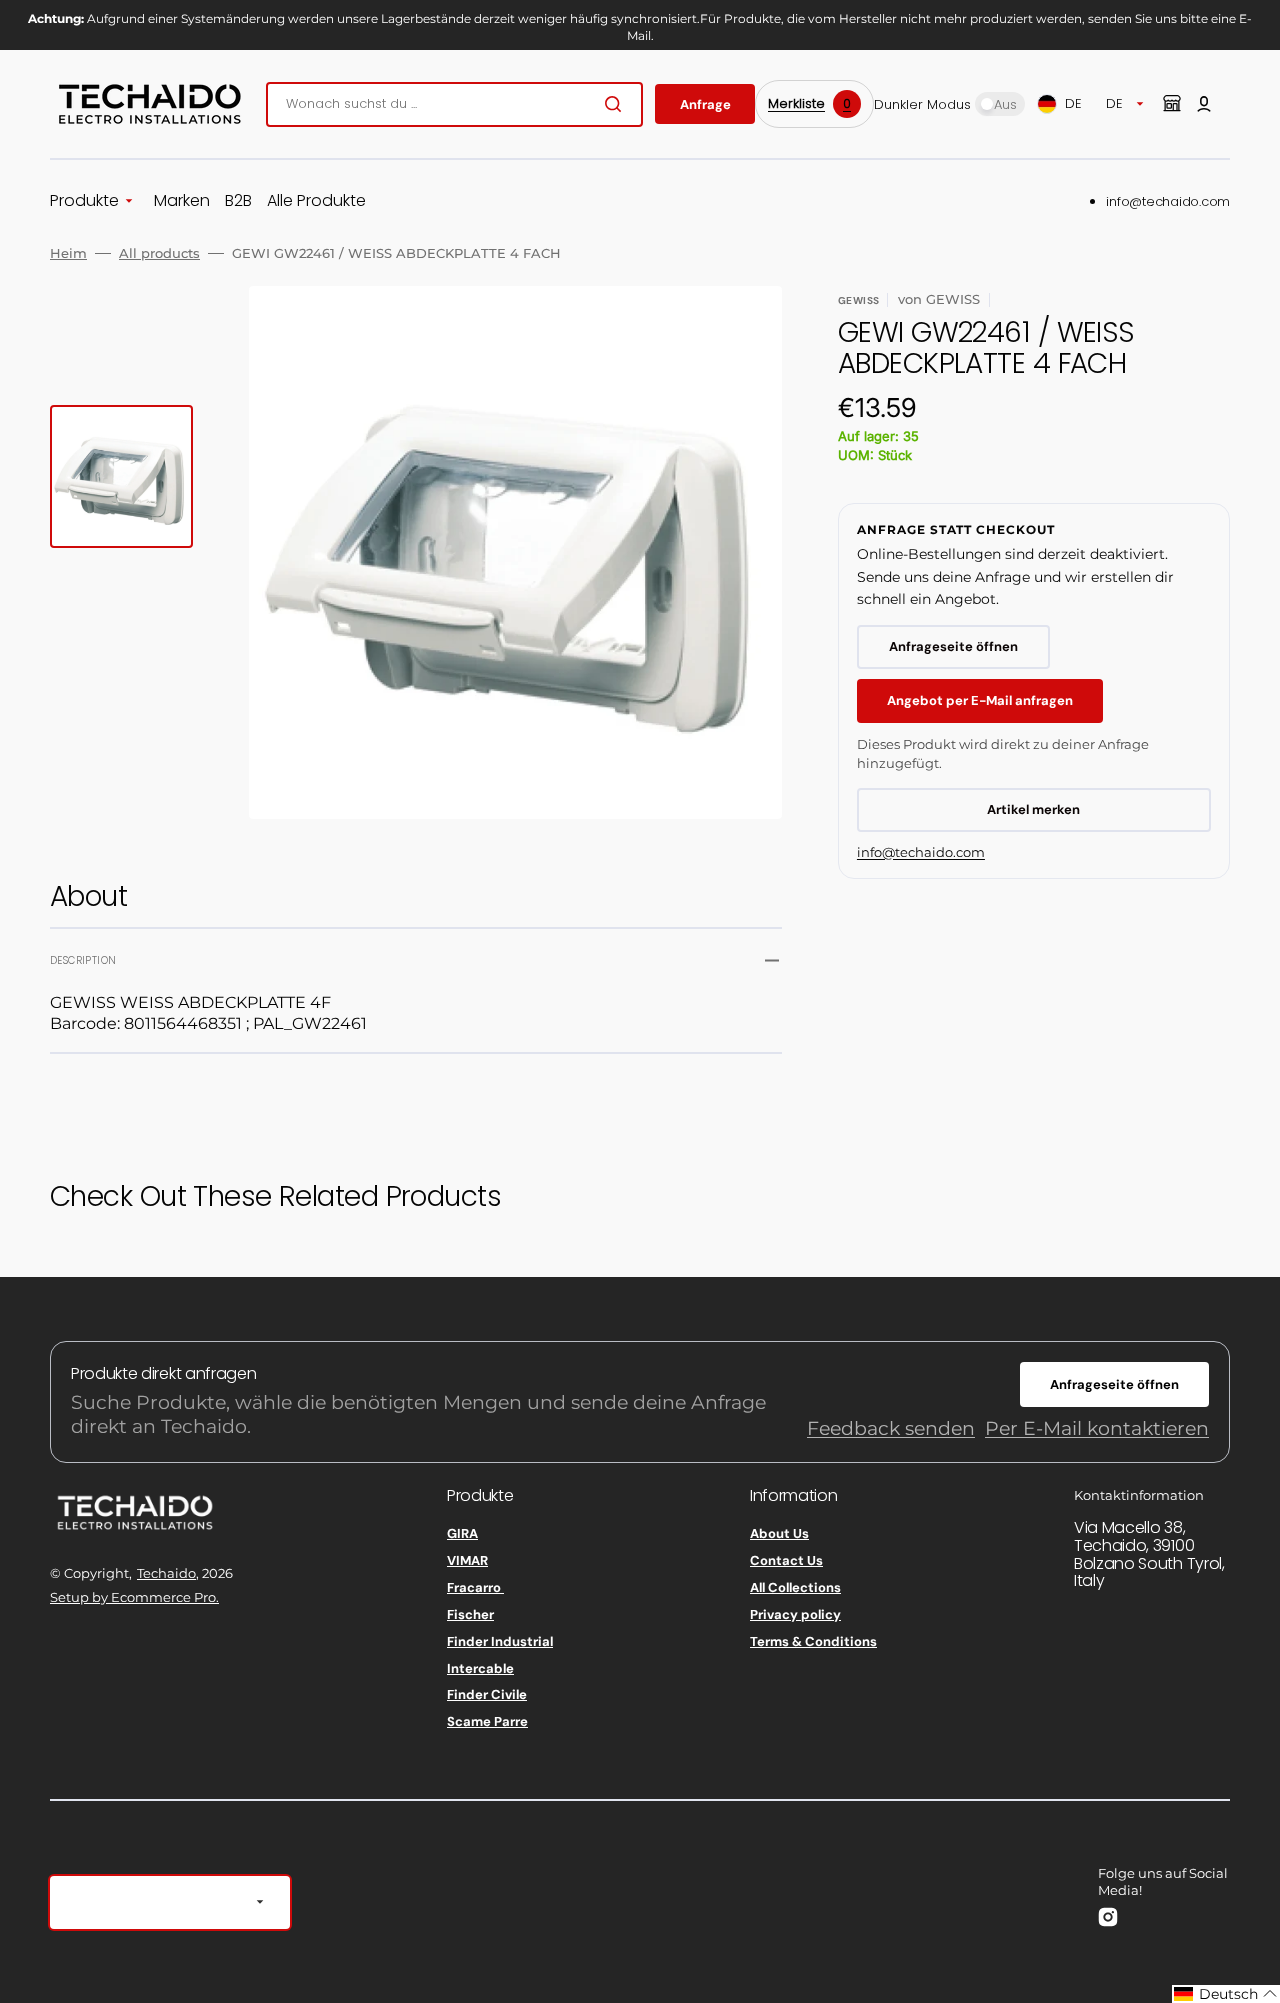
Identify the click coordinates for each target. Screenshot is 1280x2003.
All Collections (795, 1587)
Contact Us (786, 1560)
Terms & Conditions (813, 1641)
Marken (182, 201)
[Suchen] (617, 104)
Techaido (166, 1573)
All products (159, 253)
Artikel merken (1033, 809)
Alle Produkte (316, 201)
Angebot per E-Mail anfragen (980, 700)
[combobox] (454, 104)
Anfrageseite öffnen (953, 646)
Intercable (480, 1668)
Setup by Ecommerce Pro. (134, 1597)
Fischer (470, 1614)
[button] (1204, 104)
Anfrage (705, 104)
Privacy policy (795, 1614)
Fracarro (475, 1587)
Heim (68, 253)
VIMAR (467, 1560)
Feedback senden (891, 1428)
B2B (238, 201)
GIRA (462, 1534)
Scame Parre (487, 1721)
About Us (779, 1534)
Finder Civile (487, 1694)
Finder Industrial (500, 1641)
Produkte (84, 201)
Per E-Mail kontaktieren (1097, 1428)
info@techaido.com (1168, 201)
